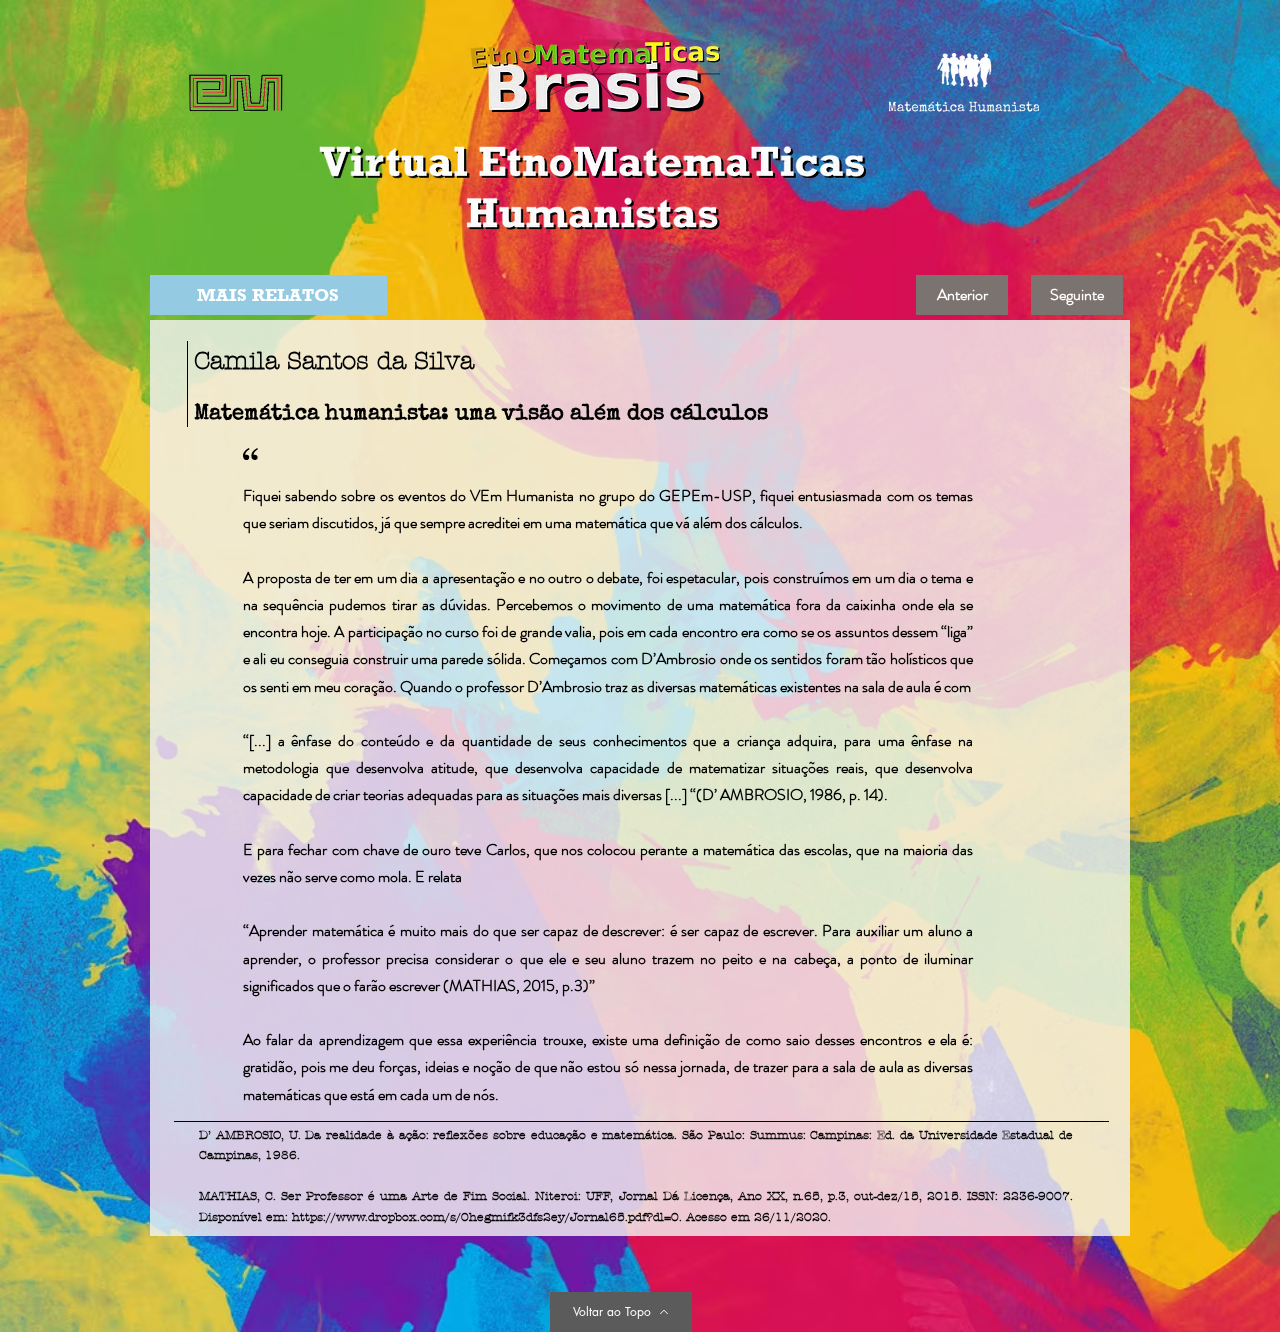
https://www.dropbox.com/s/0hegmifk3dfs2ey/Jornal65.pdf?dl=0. (487, 1217)
